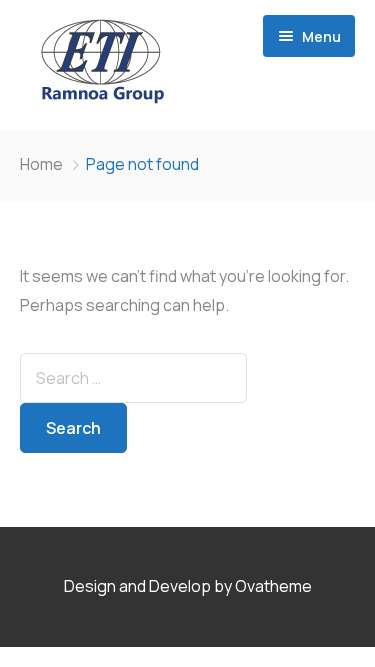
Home (41, 164)
